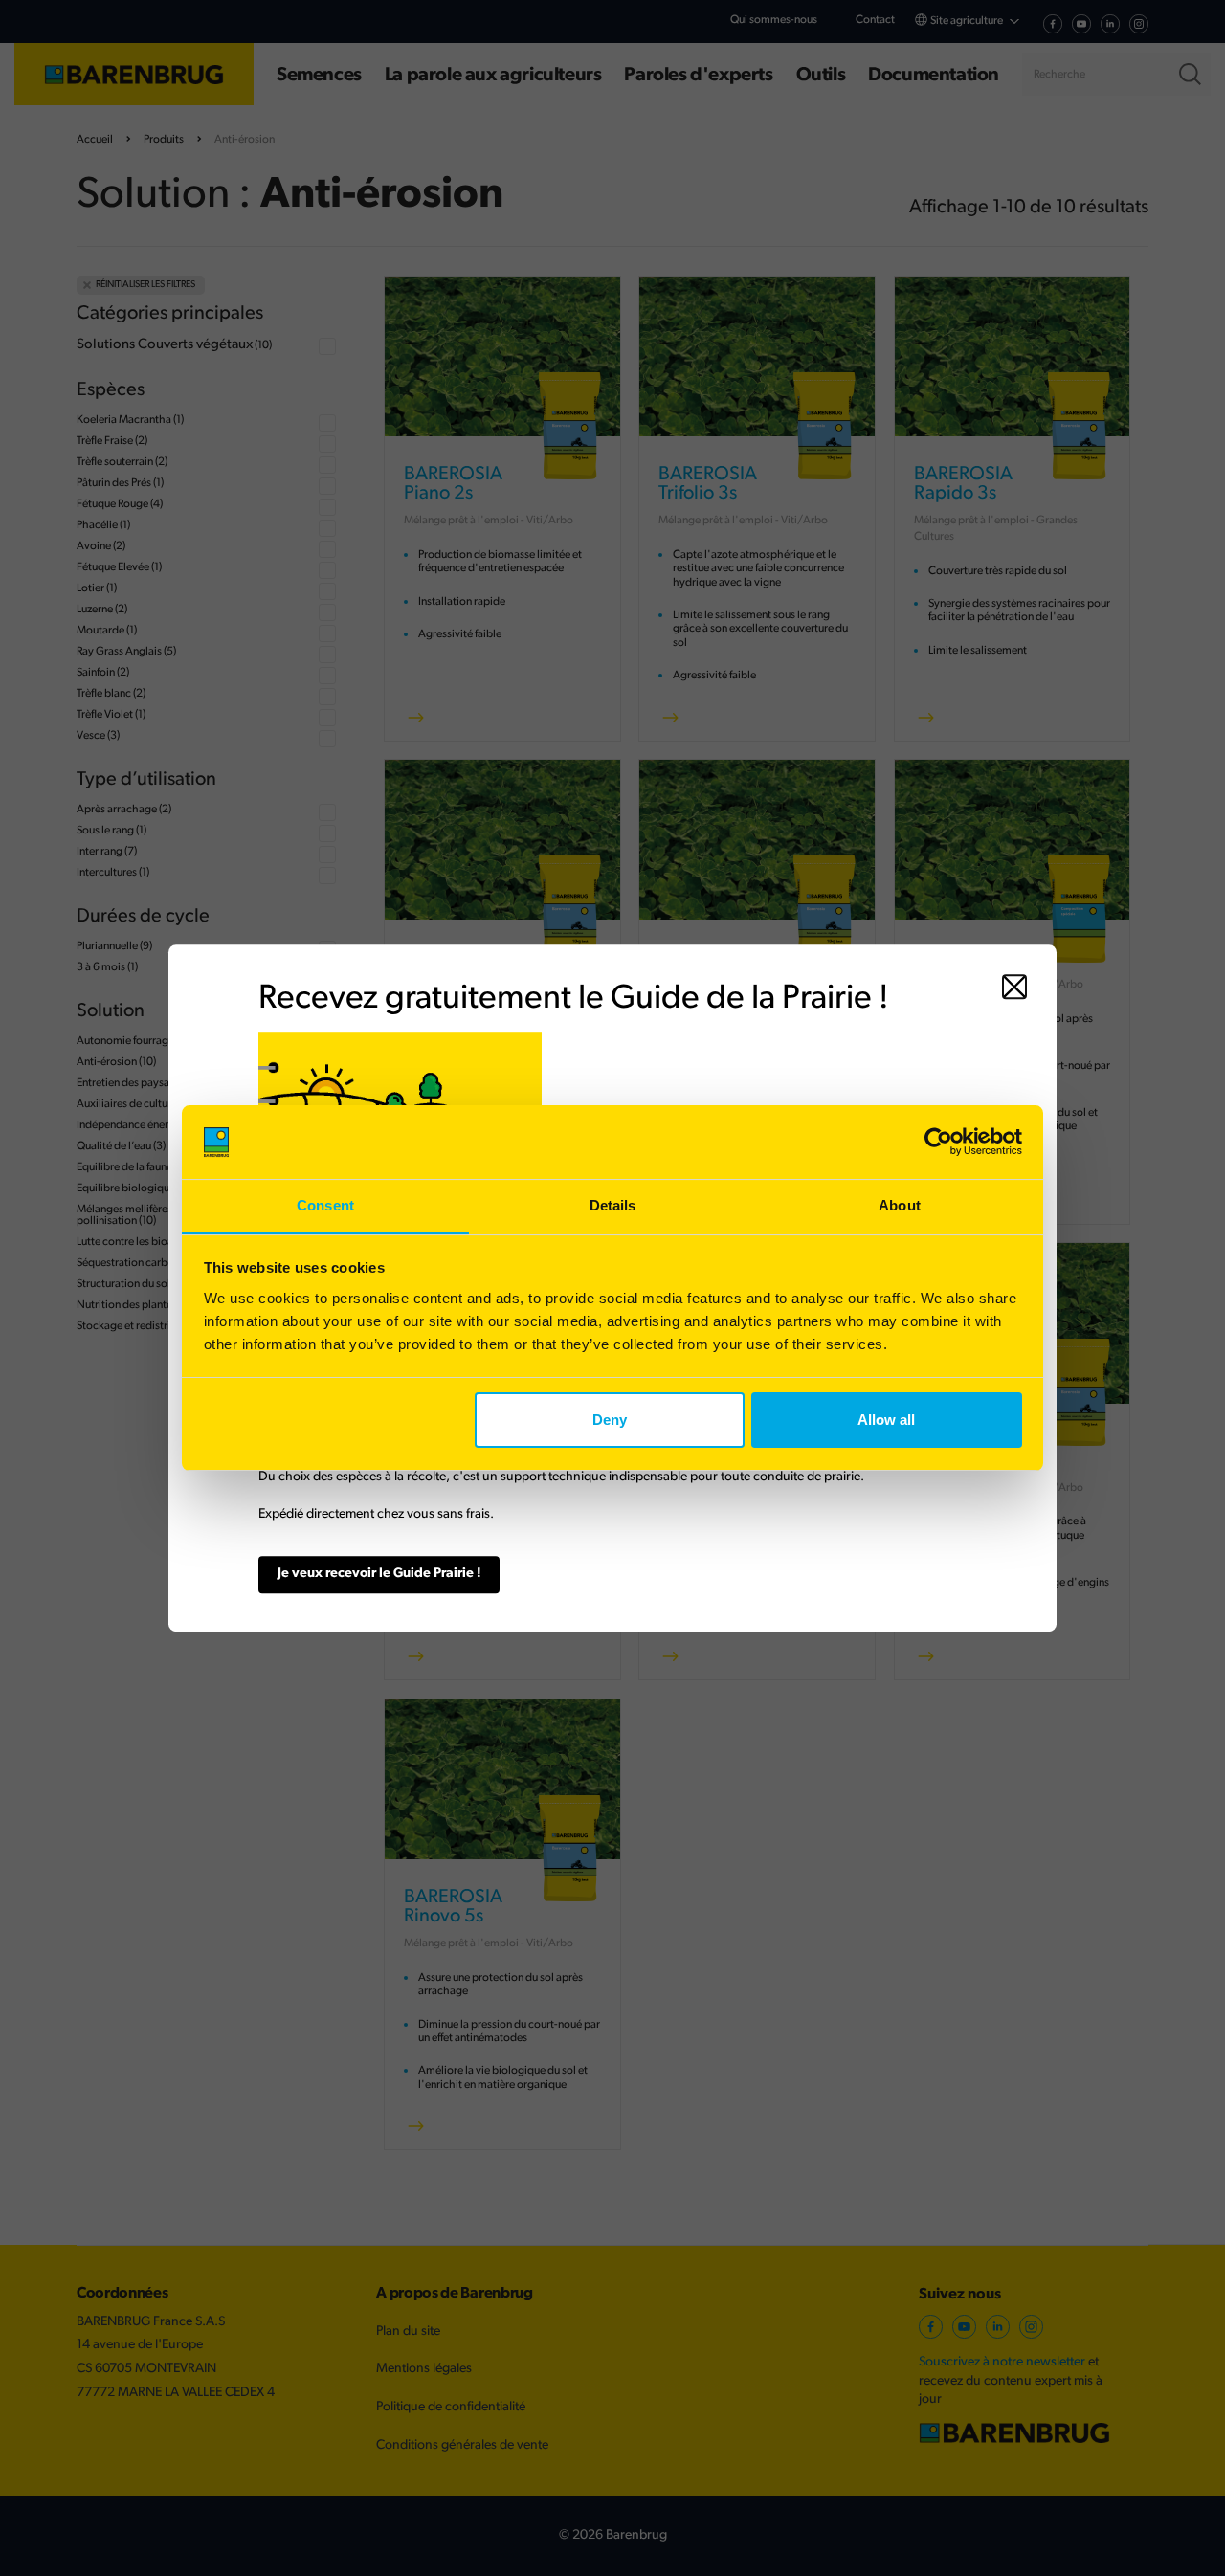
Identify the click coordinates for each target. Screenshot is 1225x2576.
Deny (610, 1420)
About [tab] (900, 1205)
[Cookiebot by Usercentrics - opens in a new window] (938, 1143)
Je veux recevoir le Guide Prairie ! (379, 1574)
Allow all (886, 1420)
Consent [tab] (325, 1205)
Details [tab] (613, 1205)
